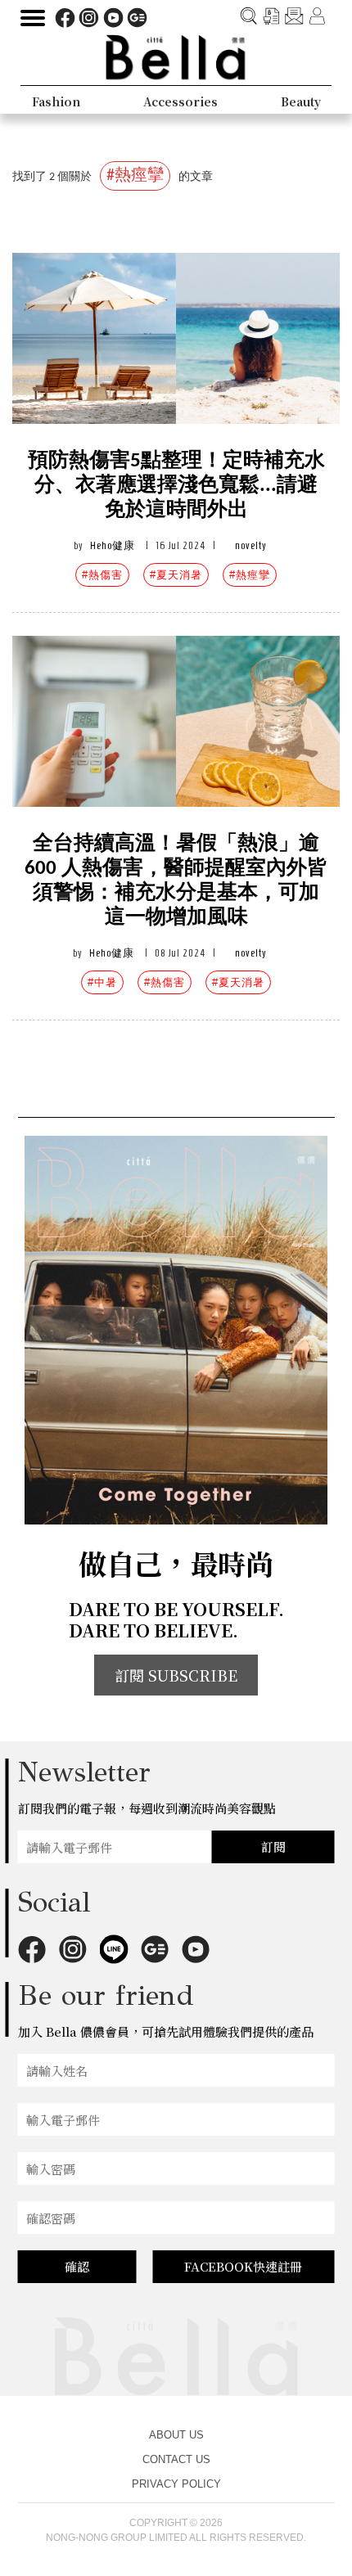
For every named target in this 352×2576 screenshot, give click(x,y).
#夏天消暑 (176, 575)
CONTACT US (176, 2459)
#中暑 (102, 982)
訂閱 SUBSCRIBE (176, 1675)
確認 (77, 2266)
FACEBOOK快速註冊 (243, 2266)
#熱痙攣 (250, 575)
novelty (251, 545)
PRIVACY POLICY (176, 2484)
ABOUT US (176, 2435)
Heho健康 (113, 545)
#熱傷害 (102, 575)
